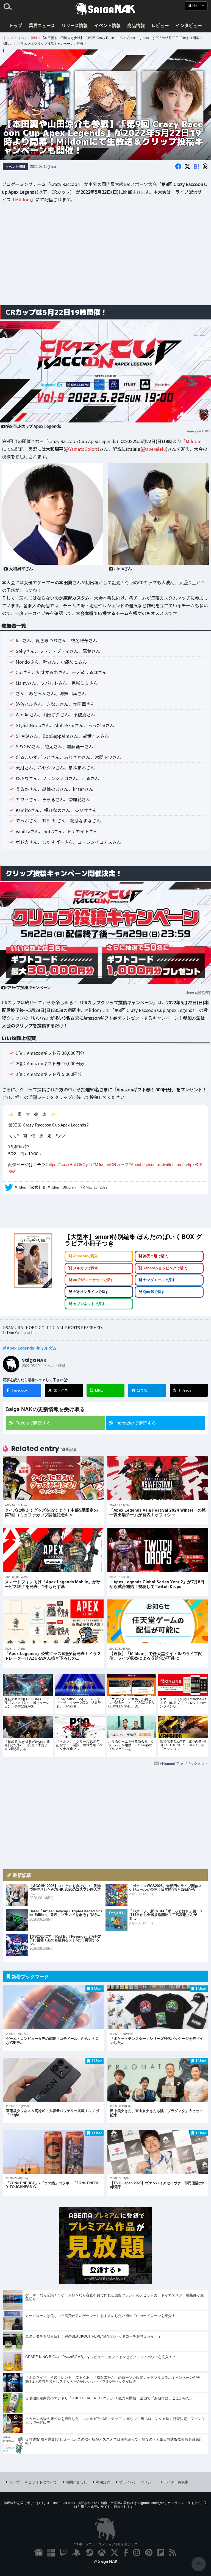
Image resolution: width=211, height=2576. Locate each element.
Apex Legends (20, 1348)
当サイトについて (43, 2482)
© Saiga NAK (106, 2561)
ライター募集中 (176, 2482)
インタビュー (189, 25)
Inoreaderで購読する (136, 1423)
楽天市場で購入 (156, 1256)
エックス (61, 1390)
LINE (99, 1390)
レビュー (160, 25)
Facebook (20, 1390)
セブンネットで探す (89, 1304)
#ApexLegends (142, 1165)
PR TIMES (204, 431)
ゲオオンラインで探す (91, 1292)
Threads (185, 1390)
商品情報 (136, 25)
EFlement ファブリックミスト (184, 1763)
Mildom (23, 199)
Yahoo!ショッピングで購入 (165, 1268)
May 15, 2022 (97, 1187)
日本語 (193, 6)
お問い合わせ (76, 2482)
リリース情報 (75, 25)
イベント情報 (107, 25)
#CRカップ (118, 1165)
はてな (139, 1390)
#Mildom (100, 1165)
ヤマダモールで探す (159, 1280)
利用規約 (103, 2482)
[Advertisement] (105, 258)
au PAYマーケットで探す (93, 1280)
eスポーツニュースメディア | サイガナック (105, 2544)
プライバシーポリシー (137, 2482)
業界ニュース (42, 25)
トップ (16, 25)
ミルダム (48, 1348)
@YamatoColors (81, 449)
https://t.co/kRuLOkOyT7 (70, 1165)
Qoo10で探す (154, 1292)
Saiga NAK (105, 9)
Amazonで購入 (85, 1256)
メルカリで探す (86, 1268)
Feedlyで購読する (33, 1423)
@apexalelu (154, 449)
